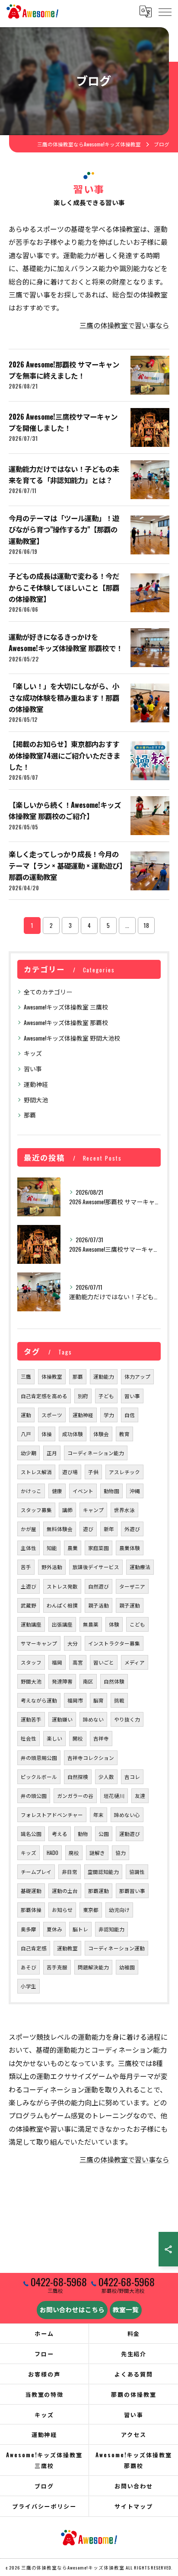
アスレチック (124, 1472)
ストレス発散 (62, 1586)
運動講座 (31, 1624)
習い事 (33, 1068)
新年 (109, 1529)
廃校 (74, 1853)
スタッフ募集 (36, 1510)
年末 (99, 1815)
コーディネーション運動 (116, 1948)
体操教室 (52, 1376)
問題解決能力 (93, 1967)
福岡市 (75, 1700)
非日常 (70, 1872)
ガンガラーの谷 (75, 1796)
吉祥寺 (101, 1738)
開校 (78, 1738)
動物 (83, 1834)
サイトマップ (134, 2506)
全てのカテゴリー (48, 992)
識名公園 (31, 1834)
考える (60, 1834)
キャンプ (93, 1510)
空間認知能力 (103, 1872)
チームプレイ (36, 1872)
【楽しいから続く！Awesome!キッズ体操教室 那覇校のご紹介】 (65, 810)
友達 (140, 1796)
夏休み (54, 1929)
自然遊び (99, 1586)
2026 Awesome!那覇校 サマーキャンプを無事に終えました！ (64, 370)
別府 (83, 1396)
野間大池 (36, 1100)
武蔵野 (29, 1605)
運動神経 (36, 1084)
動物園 (111, 1491)
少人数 (106, 1777)
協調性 (137, 1872)
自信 (130, 1415)
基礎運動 (31, 1891)
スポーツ (52, 1415)
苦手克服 (57, 1967)
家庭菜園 (99, 1548)
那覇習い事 (132, 1891)
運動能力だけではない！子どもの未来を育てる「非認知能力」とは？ (64, 474)
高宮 (78, 1662)
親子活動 (99, 1605)
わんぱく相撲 (62, 1605)
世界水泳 (124, 1510)
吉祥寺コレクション (91, 1758)
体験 (114, 1624)
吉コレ (132, 1777)
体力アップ (137, 1376)
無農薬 (91, 1624)
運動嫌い (62, 1719)
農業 (73, 1548)
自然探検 (78, 1777)
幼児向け (119, 1910)
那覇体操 (31, 1910)
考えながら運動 (39, 1700)
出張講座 (62, 1624)
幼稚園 (127, 1967)
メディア (135, 1662)
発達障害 (62, 1681)
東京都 (91, 1910)
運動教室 (67, 1948)
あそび (29, 1967)
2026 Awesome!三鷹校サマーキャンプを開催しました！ (63, 422)
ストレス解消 (36, 1472)
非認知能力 (111, 1929)
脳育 (99, 1700)
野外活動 (52, 1567)
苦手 (26, 1567)
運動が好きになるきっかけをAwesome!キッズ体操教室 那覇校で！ (66, 642)
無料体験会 (60, 1529)
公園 (104, 1834)
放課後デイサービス (96, 1567)
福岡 (57, 1662)
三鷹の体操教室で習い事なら (124, 325)
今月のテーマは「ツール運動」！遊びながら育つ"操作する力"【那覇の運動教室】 (64, 529)
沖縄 (135, 1491)
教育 (124, 1434)
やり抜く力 (127, 1719)
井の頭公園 (34, 1796)
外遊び (132, 1529)
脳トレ (80, 1929)
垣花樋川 (114, 1796)
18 (146, 925)
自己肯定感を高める (44, 1396)
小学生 (29, 1986)
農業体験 (130, 1548)
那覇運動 (99, 1891)
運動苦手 (31, 1719)
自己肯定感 (34, 1948)
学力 (109, 1415)
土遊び (29, 1586)
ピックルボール (39, 1777)
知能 (52, 1548)
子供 (93, 1472)
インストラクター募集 (114, 1643)
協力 (121, 1853)
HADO (52, 1853)
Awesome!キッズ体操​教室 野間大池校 (72, 1038)
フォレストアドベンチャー (52, 1815)
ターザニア (132, 1586)
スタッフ (31, 1662)
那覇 (30, 1115)
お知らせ (62, 1910)
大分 (73, 1643)
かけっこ (31, 1491)
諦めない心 (127, 1815)
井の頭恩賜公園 (39, 1758)
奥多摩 (29, 1929)
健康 (57, 1491)
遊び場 (70, 1472)
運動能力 (104, 1376)
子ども (106, 1396)
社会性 (29, 1738)
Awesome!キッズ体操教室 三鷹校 (66, 1007)
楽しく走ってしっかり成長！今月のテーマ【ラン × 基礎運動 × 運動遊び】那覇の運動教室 (66, 865)
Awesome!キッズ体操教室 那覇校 (66, 1022)
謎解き (97, 1853)
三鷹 (26, 1376)
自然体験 (114, 1681)
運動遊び (130, 1834)
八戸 (26, 1434)
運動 (26, 1415)
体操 (47, 1434)
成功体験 (73, 1434)
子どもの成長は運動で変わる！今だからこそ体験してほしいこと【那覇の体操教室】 (64, 587)
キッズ (33, 1053)
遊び (88, 1529)
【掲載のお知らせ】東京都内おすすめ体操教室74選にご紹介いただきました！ (64, 755)
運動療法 (140, 1567)
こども (137, 1624)
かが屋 (29, 1529)
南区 (88, 1681)
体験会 (101, 1434)
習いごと (104, 1662)
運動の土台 (65, 1891)
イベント (83, 1491)
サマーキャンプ (39, 1643)
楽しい (54, 1738)
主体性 (29, 1548)
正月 (52, 1453)
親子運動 (130, 1605)
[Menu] (165, 11)
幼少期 (29, 1453)
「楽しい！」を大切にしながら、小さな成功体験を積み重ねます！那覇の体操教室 (64, 697)
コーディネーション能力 (96, 1453)
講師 (67, 1510)
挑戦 (119, 1700)
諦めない (93, 1719)
